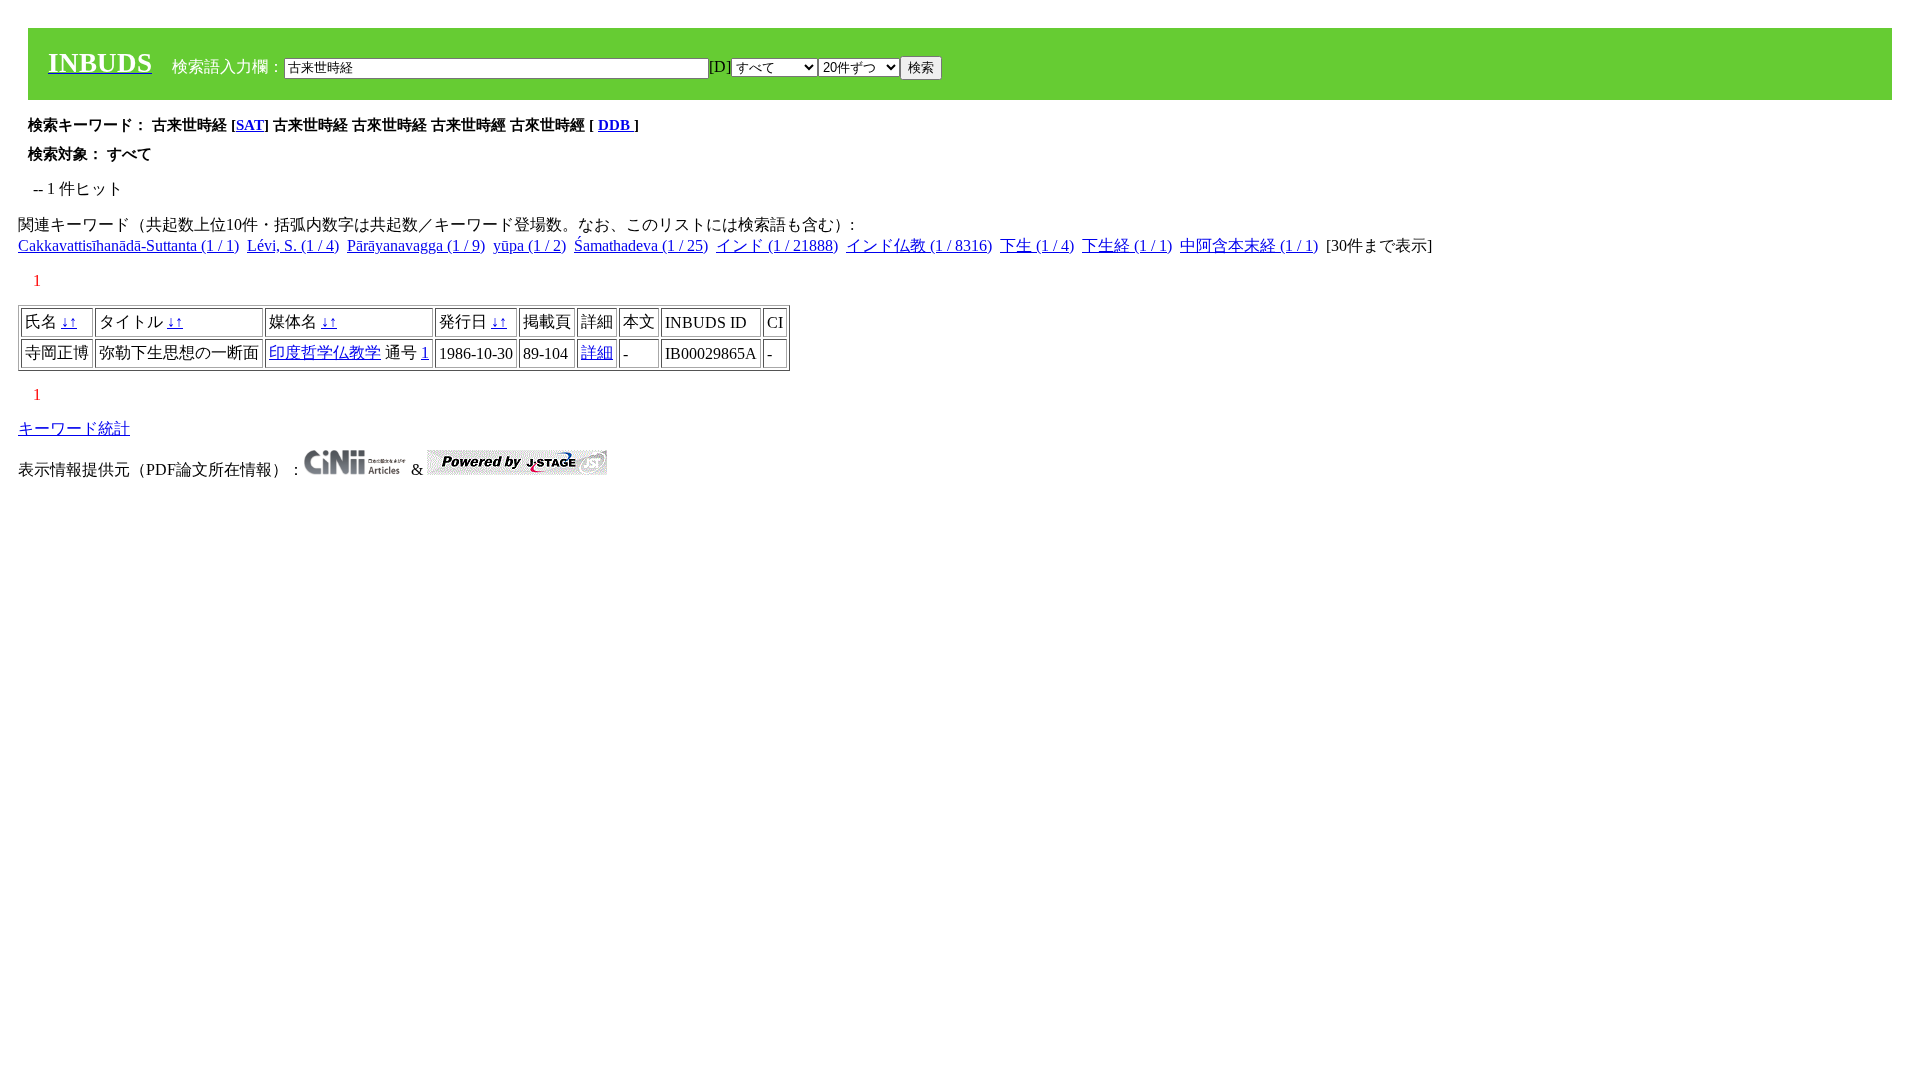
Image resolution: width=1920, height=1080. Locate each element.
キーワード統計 (74, 428)
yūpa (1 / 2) (529, 245)
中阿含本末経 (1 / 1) (1249, 245)
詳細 (597, 352)
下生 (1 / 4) (1037, 245)
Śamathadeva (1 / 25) (641, 245)
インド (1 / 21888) (777, 245)
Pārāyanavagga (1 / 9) (416, 245)
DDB (616, 125)
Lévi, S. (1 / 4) (293, 245)
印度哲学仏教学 (325, 352)
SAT (250, 125)
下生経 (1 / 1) (1127, 245)
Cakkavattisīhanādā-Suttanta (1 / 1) (128, 245)
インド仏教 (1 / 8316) (919, 245)
